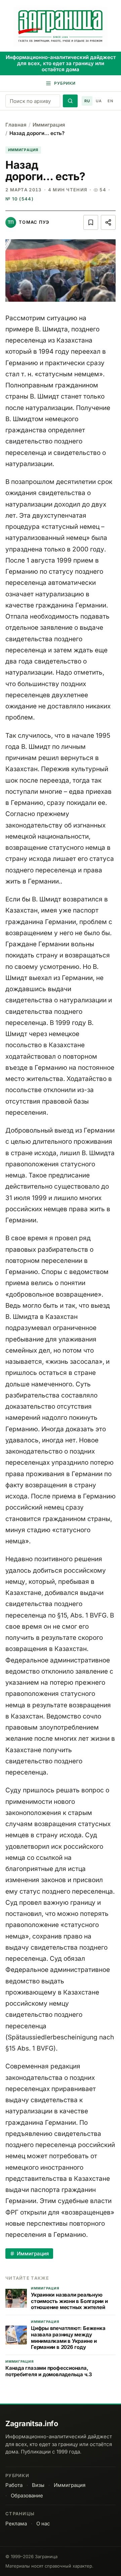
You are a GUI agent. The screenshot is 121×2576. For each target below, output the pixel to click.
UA (99, 101)
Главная (16, 125)
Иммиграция (49, 125)
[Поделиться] (108, 222)
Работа (14, 2485)
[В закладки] (91, 222)
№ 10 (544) (19, 199)
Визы (38, 2485)
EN (110, 101)
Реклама (16, 2524)
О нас (43, 2524)
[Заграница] (61, 26)
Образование (27, 2496)
